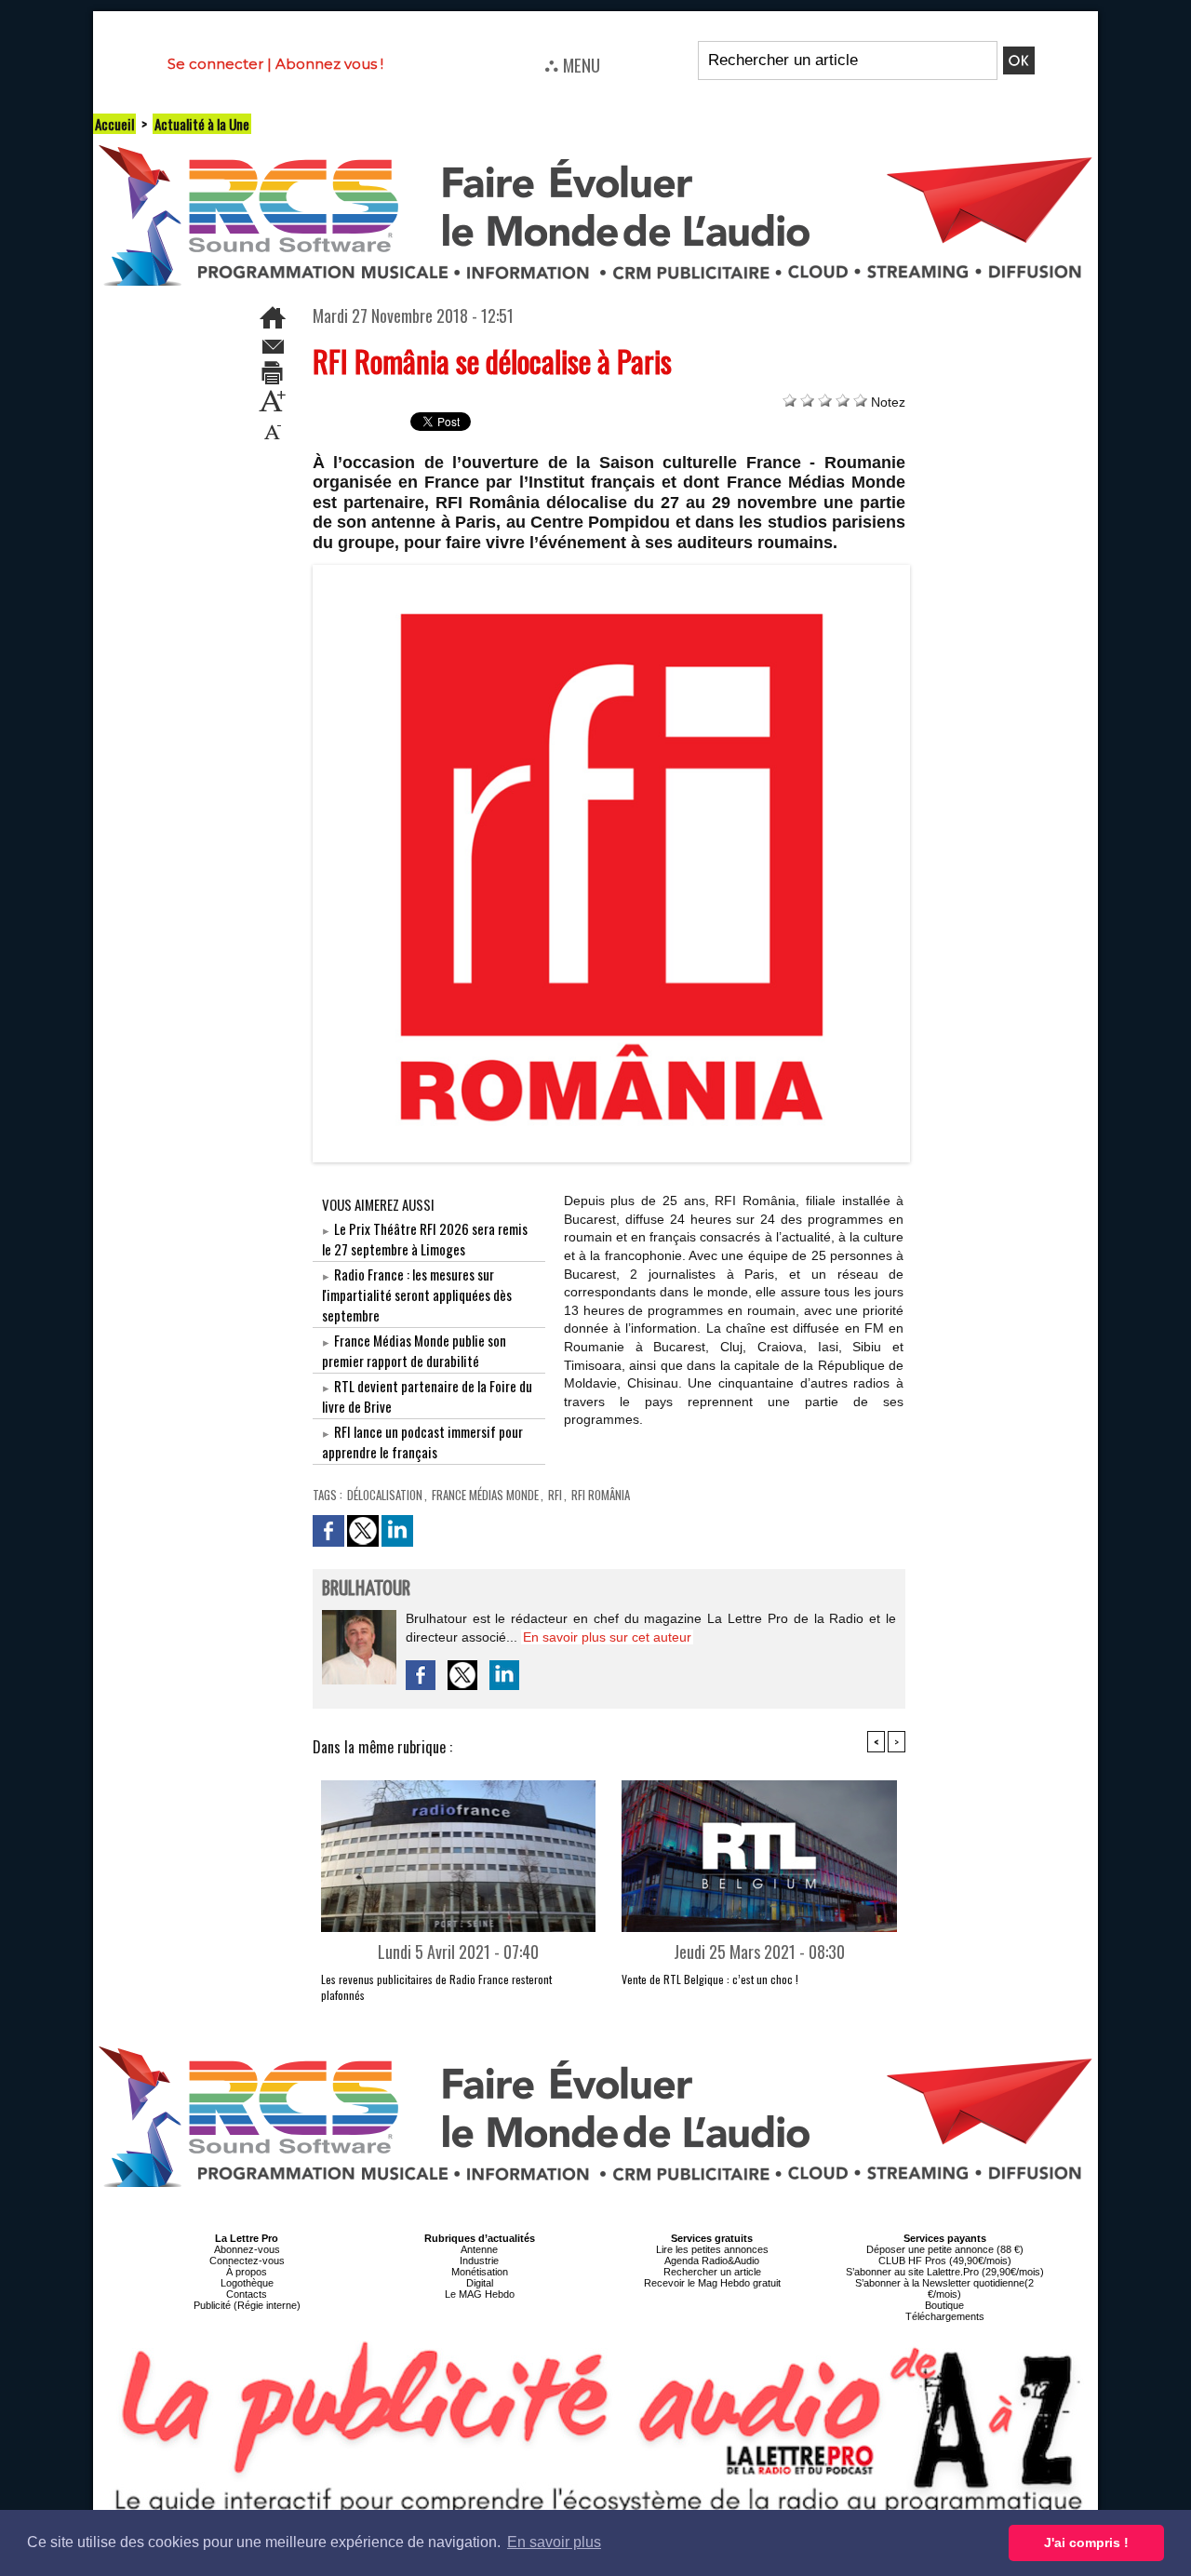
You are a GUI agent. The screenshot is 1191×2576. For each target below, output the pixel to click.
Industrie (479, 2261)
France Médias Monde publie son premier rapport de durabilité (414, 1350)
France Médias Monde (485, 1495)
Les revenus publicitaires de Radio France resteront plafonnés (436, 1987)
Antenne (479, 2249)
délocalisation (385, 1495)
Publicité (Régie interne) (247, 2305)
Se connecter (215, 64)
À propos (247, 2272)
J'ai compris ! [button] (1086, 2542)
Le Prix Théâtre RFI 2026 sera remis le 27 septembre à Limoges (425, 1239)
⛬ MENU (572, 64)
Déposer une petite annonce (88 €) (945, 2249)
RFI (555, 1495)
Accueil (114, 124)
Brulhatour (366, 1589)
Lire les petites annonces (712, 2249)
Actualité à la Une (202, 124)
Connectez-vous (247, 2261)
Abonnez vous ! (329, 64)
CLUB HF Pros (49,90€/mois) (945, 2261)
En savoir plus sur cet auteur (607, 1637)
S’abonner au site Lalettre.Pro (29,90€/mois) (945, 2272)
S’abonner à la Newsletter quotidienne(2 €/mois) (944, 2288)
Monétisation (480, 2272)
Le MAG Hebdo (480, 2294)
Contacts (247, 2294)
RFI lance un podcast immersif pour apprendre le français (422, 1442)
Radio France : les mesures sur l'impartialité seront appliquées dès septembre (417, 1295)
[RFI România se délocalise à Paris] (612, 570)
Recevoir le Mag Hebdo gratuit (712, 2283)
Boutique (944, 2305)
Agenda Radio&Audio (712, 2261)
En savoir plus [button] (554, 2542)
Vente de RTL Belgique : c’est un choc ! (710, 1979)
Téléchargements (945, 2316)
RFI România (601, 1495)
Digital (480, 2283)
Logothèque (247, 2283)
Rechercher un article (712, 2272)
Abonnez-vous (247, 2249)
